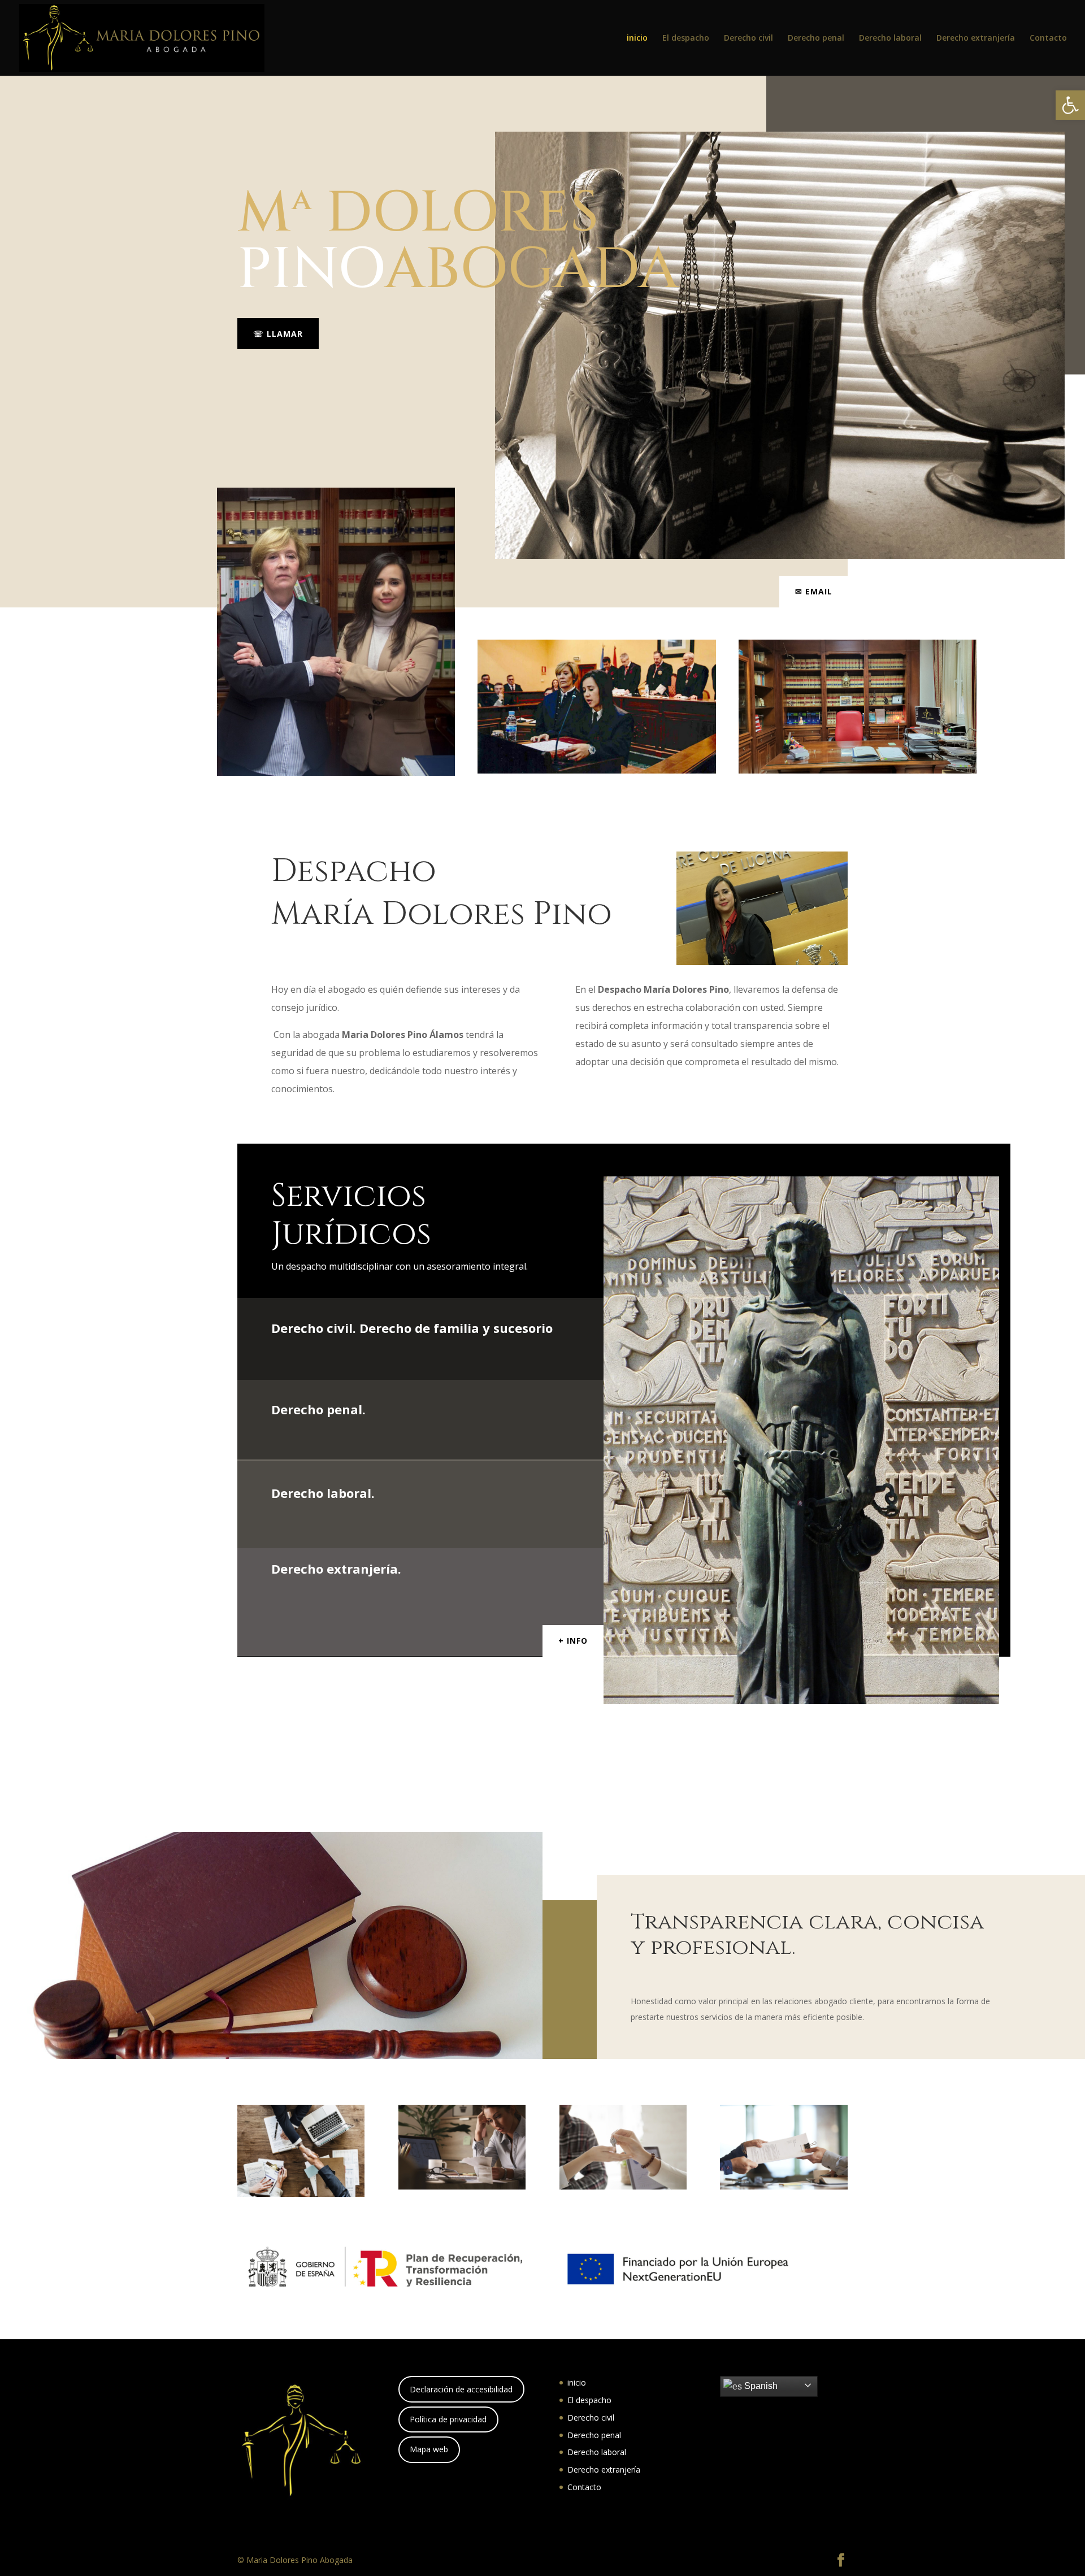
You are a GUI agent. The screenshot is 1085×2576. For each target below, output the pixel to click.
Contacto (1048, 38)
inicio (637, 38)
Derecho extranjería (976, 38)
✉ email (814, 591)
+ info (573, 1641)
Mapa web (429, 2449)
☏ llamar (278, 334)
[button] (1070, 105)
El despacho (686, 38)
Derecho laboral (890, 38)
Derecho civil (748, 38)
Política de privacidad (448, 2419)
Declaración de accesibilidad (461, 2389)
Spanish (760, 2386)
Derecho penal (816, 38)
